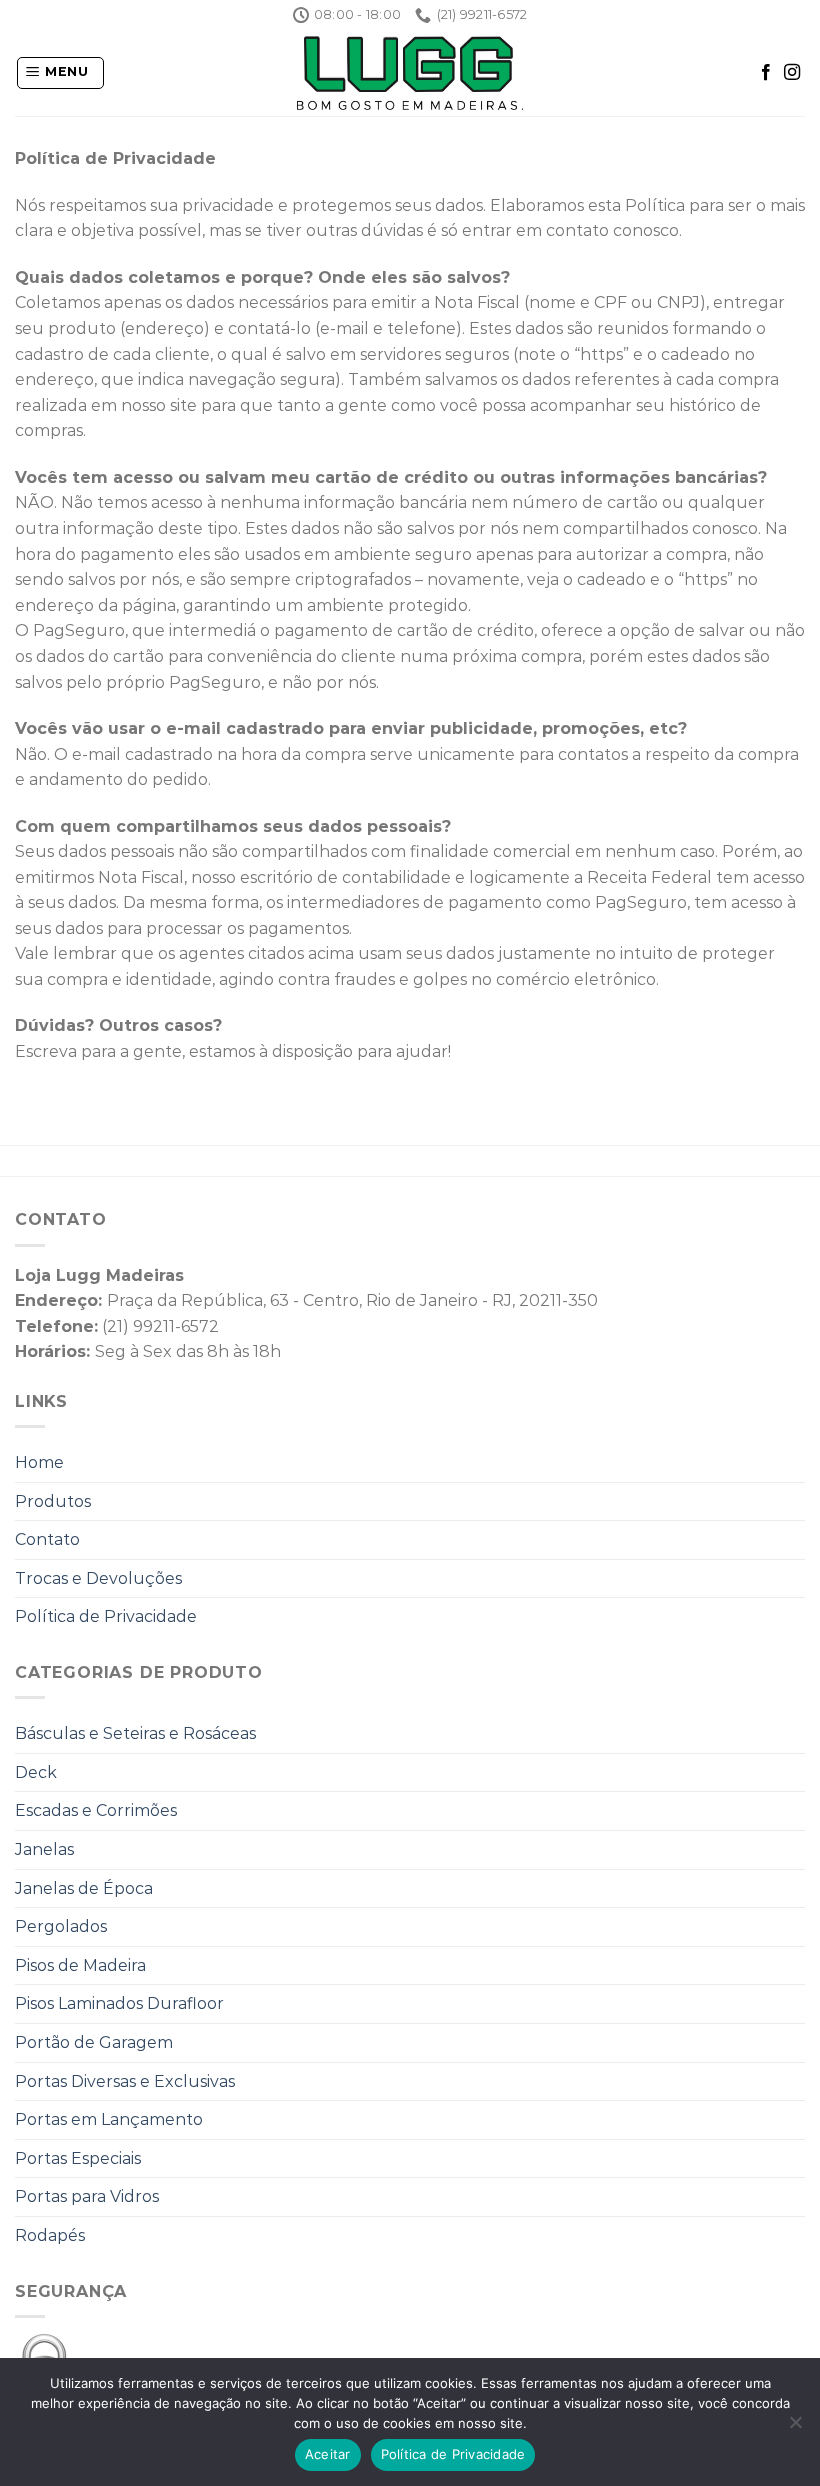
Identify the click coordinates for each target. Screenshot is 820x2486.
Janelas (44, 1849)
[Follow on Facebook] (766, 73)
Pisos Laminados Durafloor (119, 2003)
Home (39, 1462)
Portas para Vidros (87, 2196)
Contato (47, 1539)
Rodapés (50, 2235)
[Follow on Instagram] (792, 73)
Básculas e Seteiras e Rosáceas (135, 1733)
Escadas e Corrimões (96, 1810)
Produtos (53, 1501)
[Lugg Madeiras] (410, 73)
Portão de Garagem (94, 2042)
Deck (36, 1772)
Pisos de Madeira (80, 1965)
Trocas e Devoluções (98, 1578)
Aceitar (328, 2454)
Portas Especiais (78, 2158)
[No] (795, 2428)
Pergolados (61, 1926)
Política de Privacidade (106, 1616)
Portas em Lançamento (109, 2119)
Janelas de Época (84, 1888)
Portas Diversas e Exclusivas (125, 2081)
